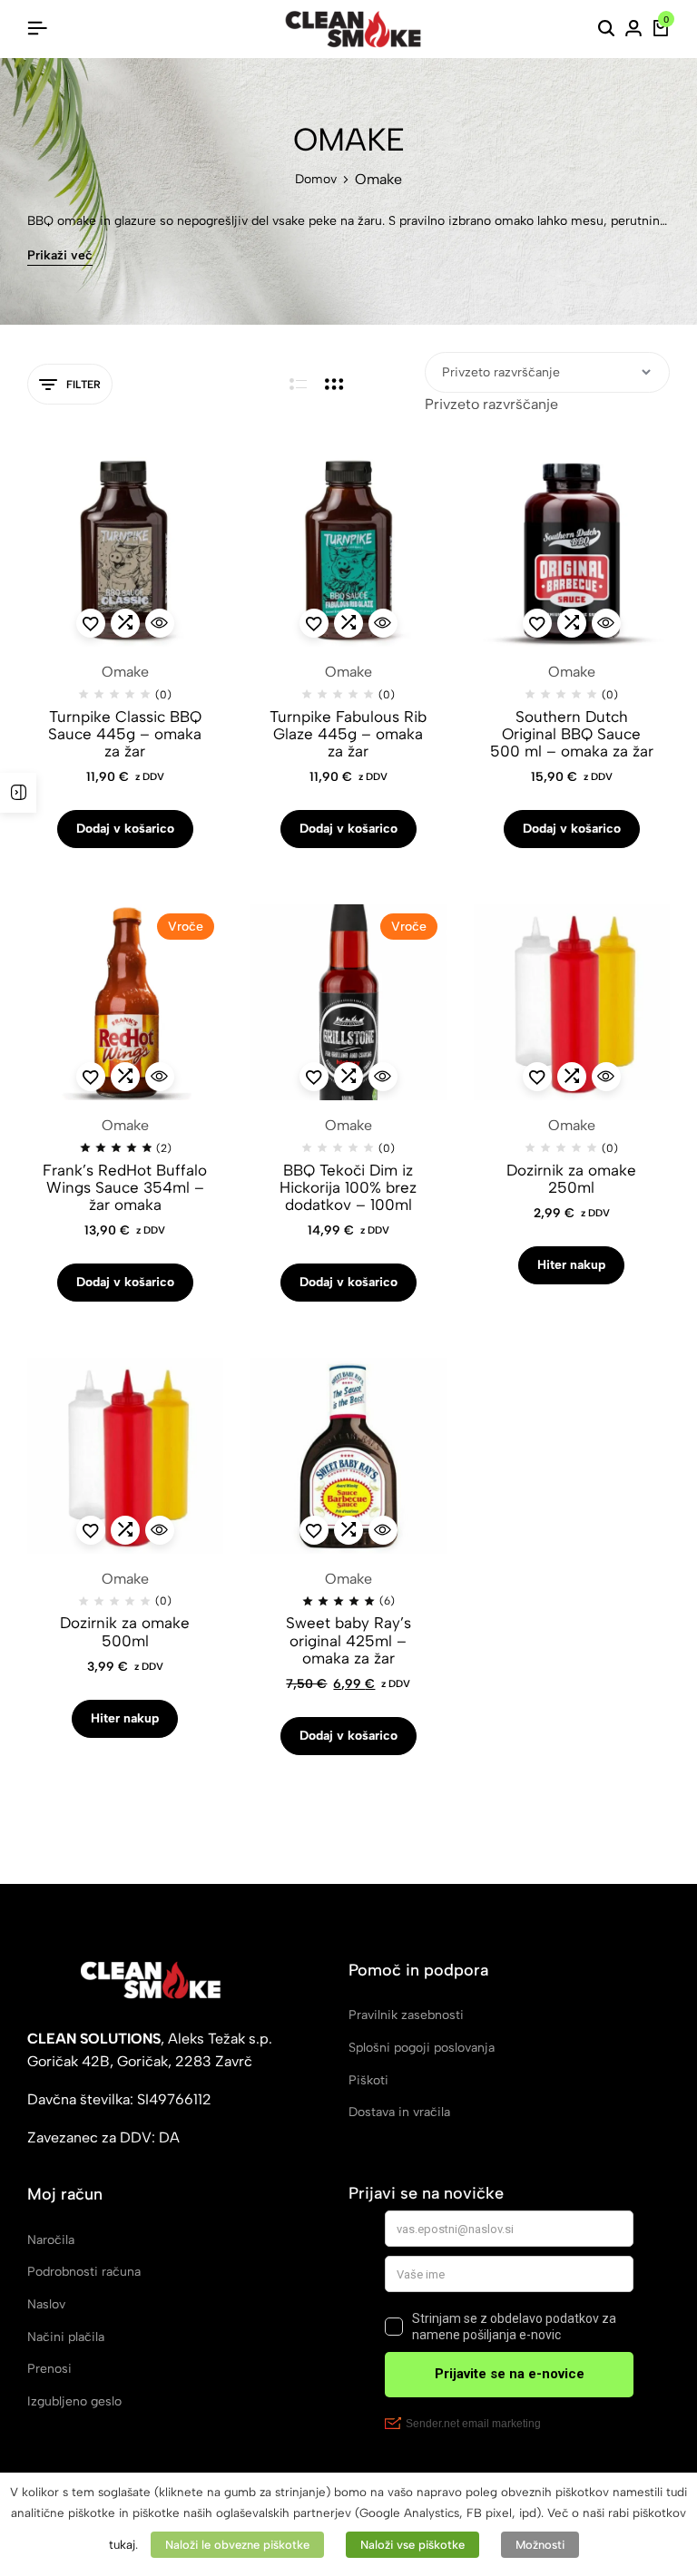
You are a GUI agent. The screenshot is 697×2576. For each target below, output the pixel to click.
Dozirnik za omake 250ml (571, 1179)
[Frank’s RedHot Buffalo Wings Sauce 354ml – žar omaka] (125, 1002)
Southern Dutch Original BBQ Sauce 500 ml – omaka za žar (572, 734)
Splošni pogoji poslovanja (422, 2048)
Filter (83, 385)
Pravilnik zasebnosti (406, 2015)
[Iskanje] (606, 29)
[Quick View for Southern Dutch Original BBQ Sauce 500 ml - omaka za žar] (606, 623)
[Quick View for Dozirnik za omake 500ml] (160, 1530)
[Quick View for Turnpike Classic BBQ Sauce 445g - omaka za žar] (160, 623)
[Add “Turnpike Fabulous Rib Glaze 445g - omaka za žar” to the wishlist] (314, 623)
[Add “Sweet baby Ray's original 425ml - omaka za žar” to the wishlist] (314, 1530)
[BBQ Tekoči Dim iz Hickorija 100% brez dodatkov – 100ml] (348, 1002)
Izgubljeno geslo (74, 2401)
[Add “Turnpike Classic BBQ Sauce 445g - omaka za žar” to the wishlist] (91, 623)
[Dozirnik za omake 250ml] (572, 1002)
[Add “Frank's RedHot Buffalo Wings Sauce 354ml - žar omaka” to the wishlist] (91, 1077)
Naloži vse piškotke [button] (412, 2545)
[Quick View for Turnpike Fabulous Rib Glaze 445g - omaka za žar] (383, 623)
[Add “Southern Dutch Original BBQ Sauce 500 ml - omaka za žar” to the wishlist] (537, 623)
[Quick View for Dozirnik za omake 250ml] (606, 1077)
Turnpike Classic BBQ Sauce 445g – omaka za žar (125, 734)
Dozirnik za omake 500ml (125, 1632)
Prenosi (49, 2369)
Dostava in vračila (399, 2112)
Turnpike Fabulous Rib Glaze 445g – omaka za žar (348, 734)
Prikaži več (60, 256)
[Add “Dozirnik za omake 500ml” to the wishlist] (91, 1530)
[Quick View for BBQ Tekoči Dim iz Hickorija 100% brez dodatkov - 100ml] (383, 1077)
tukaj (122, 2544)
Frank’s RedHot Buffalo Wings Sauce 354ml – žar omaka (125, 1188)
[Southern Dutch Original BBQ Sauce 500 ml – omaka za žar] (572, 549)
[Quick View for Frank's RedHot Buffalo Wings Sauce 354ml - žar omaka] (160, 1077)
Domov (316, 180)
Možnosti (540, 2545)
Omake (125, 672)
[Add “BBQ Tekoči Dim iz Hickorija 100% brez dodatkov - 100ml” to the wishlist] (314, 1077)
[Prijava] (633, 29)
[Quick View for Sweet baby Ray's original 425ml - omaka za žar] (383, 1530)
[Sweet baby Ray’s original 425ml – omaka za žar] (348, 1456)
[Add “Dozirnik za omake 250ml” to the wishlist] (537, 1077)
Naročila (51, 2240)
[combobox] (491, 404)
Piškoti (368, 2080)
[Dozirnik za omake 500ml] (125, 1456)
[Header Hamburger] (37, 29)
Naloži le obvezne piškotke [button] (237, 2545)
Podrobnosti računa (84, 2272)
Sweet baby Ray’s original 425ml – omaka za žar (348, 1640)
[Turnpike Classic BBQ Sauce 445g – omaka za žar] (125, 549)
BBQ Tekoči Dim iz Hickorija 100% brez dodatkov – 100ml (348, 1188)
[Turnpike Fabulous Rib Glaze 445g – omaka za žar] (348, 549)
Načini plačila (66, 2337)
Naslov (46, 2304)
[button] (125, 623)
